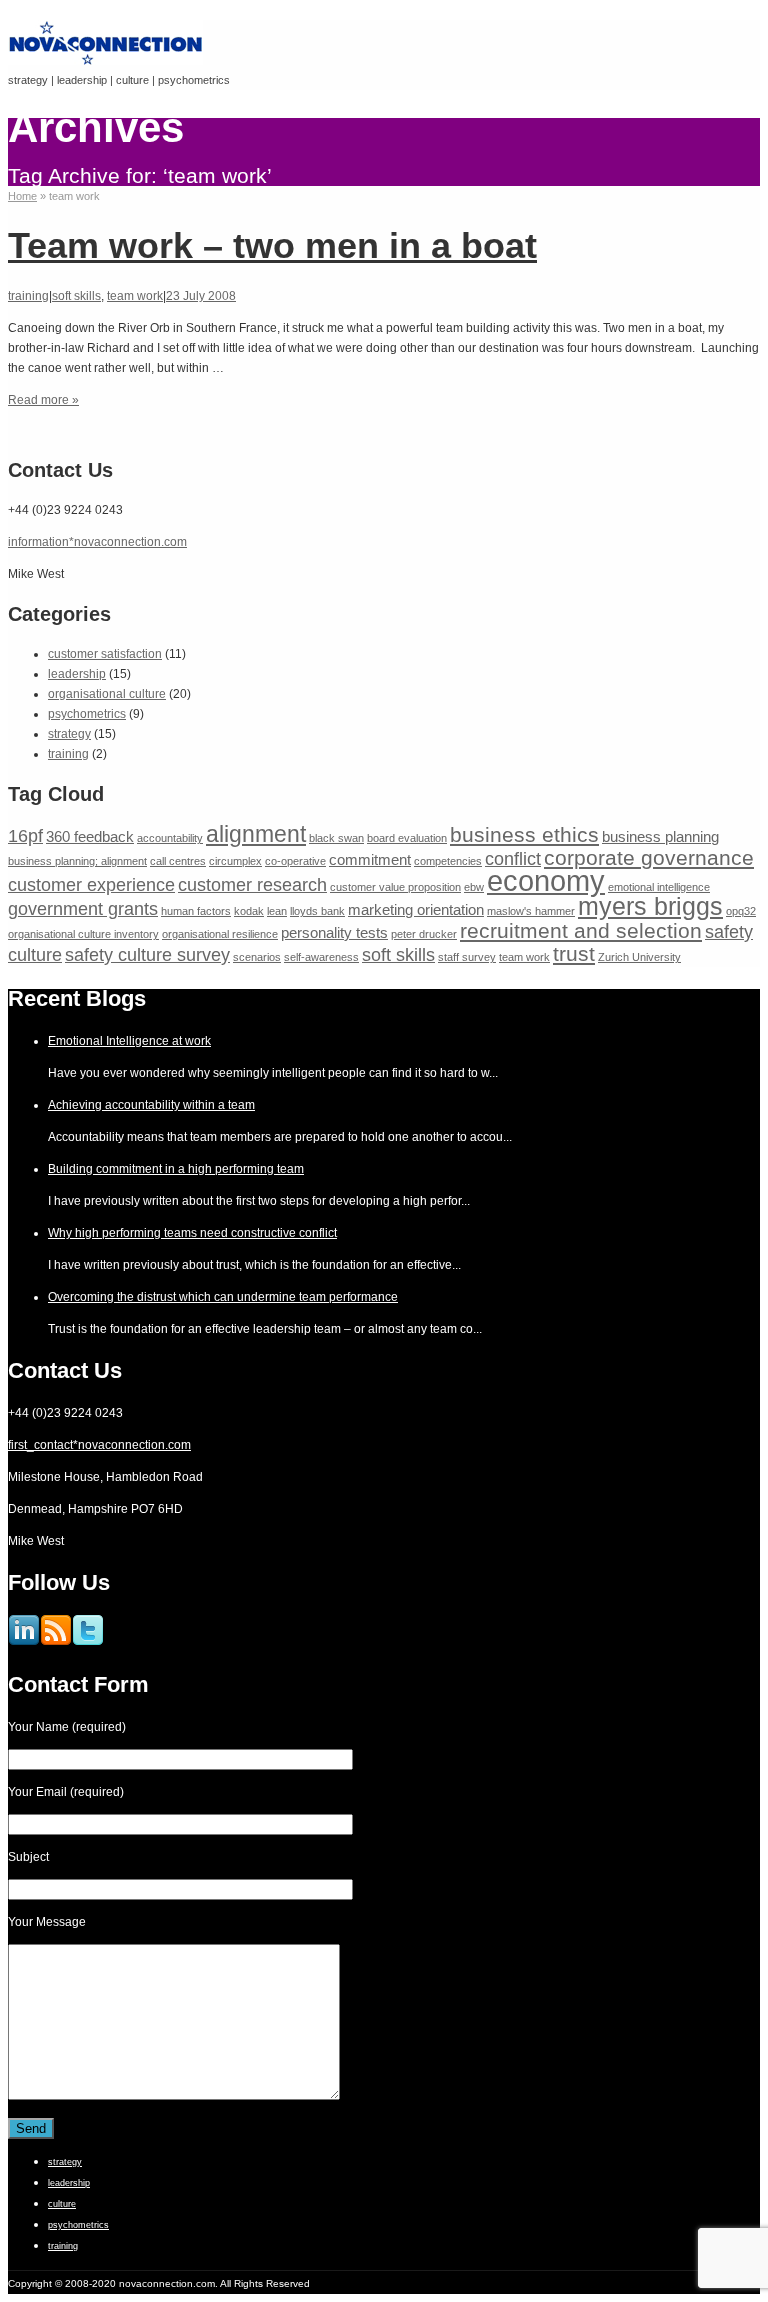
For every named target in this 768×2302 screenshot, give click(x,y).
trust (574, 953)
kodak (249, 911)
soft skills (76, 296)
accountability (170, 838)
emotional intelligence (659, 887)
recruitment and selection (581, 930)
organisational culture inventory (83, 934)
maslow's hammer (531, 911)
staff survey (467, 957)
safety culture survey (147, 954)
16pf (25, 835)
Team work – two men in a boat (272, 245)
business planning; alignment (77, 861)
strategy (69, 734)
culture (62, 2204)
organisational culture (107, 694)
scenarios (257, 957)
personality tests (334, 932)
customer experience (91, 884)
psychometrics (87, 714)
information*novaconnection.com (97, 542)
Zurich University (639, 957)
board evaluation (407, 838)
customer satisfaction (105, 654)
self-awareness (321, 957)
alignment (256, 834)
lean (277, 911)
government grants (83, 908)
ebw (474, 887)
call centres (178, 861)
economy (546, 880)
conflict (513, 858)
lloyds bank (317, 911)
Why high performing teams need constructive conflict (192, 1233)
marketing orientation (416, 909)
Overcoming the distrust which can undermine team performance (223, 1297)
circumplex (235, 861)
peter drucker (424, 934)
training (28, 296)
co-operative (295, 861)
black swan (336, 838)
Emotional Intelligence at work (129, 1041)
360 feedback (90, 836)
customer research (252, 884)
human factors (196, 911)
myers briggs (650, 906)
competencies (448, 861)
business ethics (524, 834)
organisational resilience (220, 934)
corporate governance (649, 857)
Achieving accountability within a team (151, 1105)
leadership (77, 674)
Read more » (43, 400)
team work (135, 296)
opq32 (741, 911)
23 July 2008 (201, 296)
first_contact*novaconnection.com (99, 1445)
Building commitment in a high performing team (176, 1169)
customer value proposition (395, 887)
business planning (660, 836)
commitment (370, 859)
